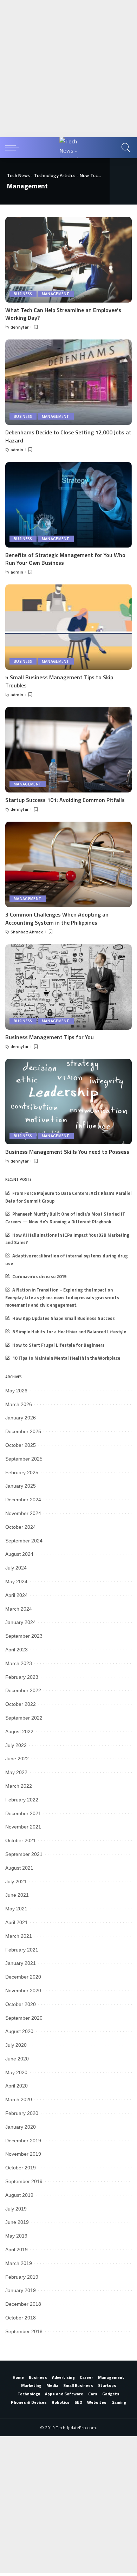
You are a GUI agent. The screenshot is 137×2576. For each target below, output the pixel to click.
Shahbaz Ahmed (27, 932)
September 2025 (24, 1459)
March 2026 (19, 1404)
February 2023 (22, 1677)
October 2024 (21, 1527)
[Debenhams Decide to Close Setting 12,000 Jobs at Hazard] (68, 382)
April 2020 (17, 2086)
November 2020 (23, 1991)
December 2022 (23, 1690)
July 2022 (16, 1745)
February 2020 (22, 2113)
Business (23, 294)
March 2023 (19, 1663)
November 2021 (23, 1827)
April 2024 (17, 1595)
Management (56, 294)
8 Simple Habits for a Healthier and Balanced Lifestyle (69, 1332)
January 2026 (21, 1418)
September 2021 (24, 1854)
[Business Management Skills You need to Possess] (68, 1102)
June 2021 (17, 1895)
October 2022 (21, 1704)
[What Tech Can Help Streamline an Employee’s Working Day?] (68, 260)
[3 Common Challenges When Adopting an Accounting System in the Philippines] (68, 864)
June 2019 (17, 2222)
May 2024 (16, 1581)
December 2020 (23, 1977)
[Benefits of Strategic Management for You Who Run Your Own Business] (68, 505)
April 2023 (17, 1650)
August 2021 (19, 1868)
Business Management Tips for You (50, 1037)
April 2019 (17, 2250)
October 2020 (21, 2004)
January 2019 (21, 2290)
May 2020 (16, 2072)
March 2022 (19, 1786)
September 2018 (24, 2331)
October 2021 (21, 1840)
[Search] (125, 148)
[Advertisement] (68, 69)
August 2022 (19, 1732)
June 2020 (17, 2059)
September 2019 (24, 2181)
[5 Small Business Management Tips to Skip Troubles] (68, 627)
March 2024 (19, 1609)
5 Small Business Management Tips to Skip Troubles (59, 681)
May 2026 (16, 1391)
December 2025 (23, 1431)
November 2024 (23, 1513)
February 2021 (22, 1950)
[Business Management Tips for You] (68, 987)
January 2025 (21, 1486)
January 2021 (21, 1963)
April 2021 (17, 1922)
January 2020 (21, 2127)
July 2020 (16, 2045)
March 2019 (19, 2263)
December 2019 (23, 2141)
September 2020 (24, 2018)
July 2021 (16, 1882)
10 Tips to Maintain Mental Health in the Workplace (66, 1358)
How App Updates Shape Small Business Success (64, 1318)
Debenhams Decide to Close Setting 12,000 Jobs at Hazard (68, 436)
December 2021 (23, 1813)
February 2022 (22, 1800)
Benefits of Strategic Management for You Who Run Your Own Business (65, 559)
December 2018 (23, 2304)
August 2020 (19, 2031)
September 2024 (24, 1541)
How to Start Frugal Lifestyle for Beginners (58, 1345)
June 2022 (17, 1759)
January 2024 (21, 1622)
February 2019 (22, 2277)
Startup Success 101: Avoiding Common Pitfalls (65, 800)
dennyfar (20, 327)
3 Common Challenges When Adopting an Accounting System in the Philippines (57, 918)
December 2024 (23, 1500)
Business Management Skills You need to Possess (67, 1152)
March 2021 (19, 1936)
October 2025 (21, 1445)
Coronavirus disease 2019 (39, 1277)
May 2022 (16, 1772)
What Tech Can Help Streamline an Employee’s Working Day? (63, 314)
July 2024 (16, 1568)
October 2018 (21, 2318)
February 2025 (22, 1473)
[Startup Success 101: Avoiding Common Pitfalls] (68, 750)
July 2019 (16, 2209)
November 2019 (23, 2154)
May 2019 (16, 2236)
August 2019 (19, 2195)
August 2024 (19, 1554)
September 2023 (24, 1636)
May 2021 (16, 1909)
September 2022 (24, 1718)
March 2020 (19, 2099)
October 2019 (21, 2168)
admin (17, 450)
